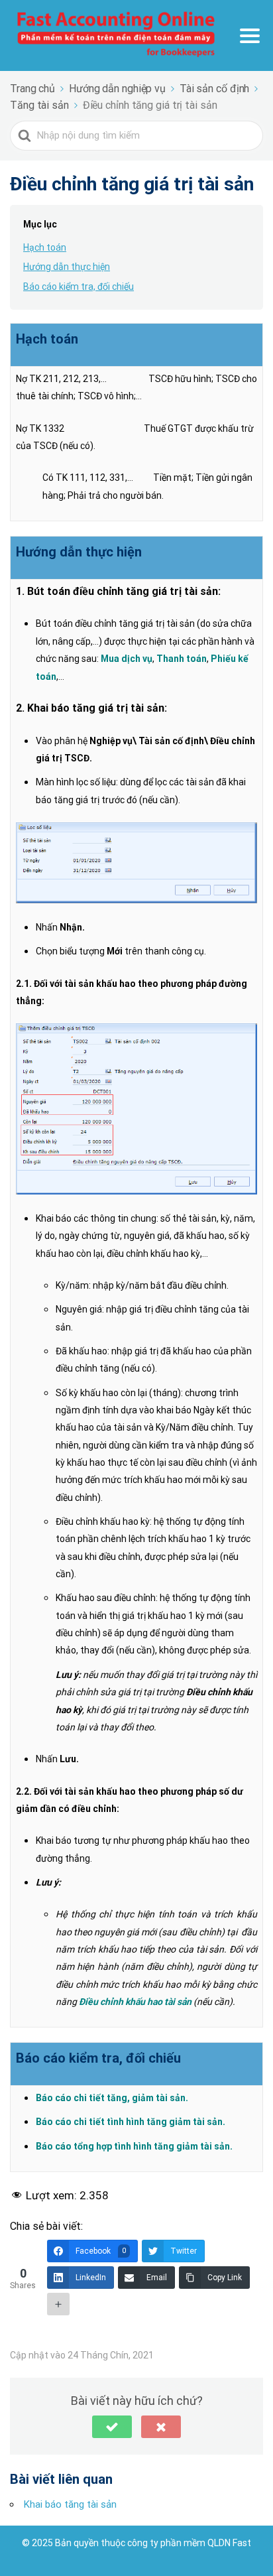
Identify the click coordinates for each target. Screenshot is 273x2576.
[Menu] (250, 36)
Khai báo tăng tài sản (70, 2504)
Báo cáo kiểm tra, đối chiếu (79, 287)
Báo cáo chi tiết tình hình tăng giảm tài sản (129, 2122)
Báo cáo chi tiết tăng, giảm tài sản (111, 2098)
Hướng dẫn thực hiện (67, 267)
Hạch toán (45, 247)
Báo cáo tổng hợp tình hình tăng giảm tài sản (133, 2146)
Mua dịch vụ (127, 659)
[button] (112, 2427)
